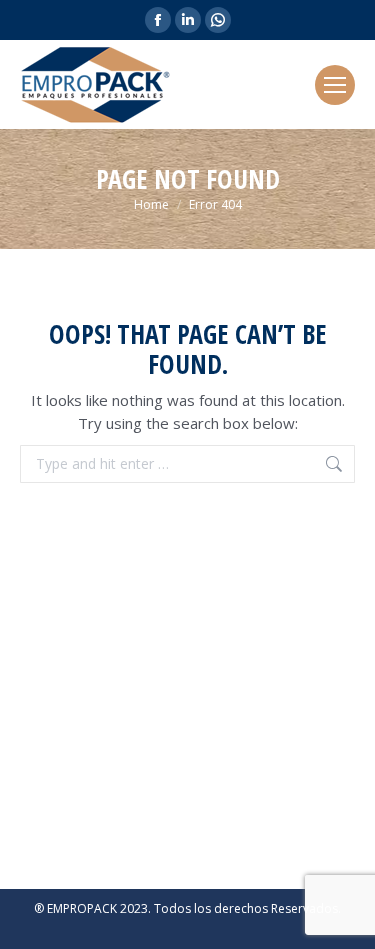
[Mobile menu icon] (335, 85)
